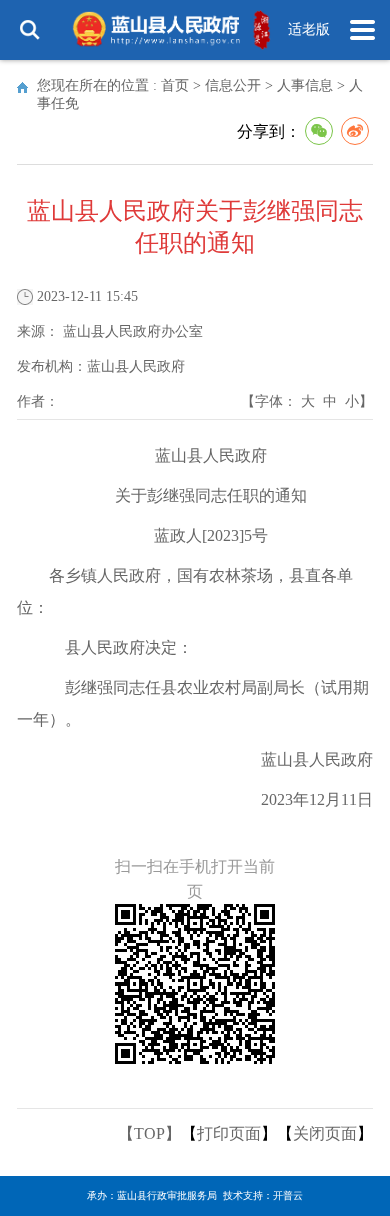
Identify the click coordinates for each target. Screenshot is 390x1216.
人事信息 (305, 85)
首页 (175, 85)
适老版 (309, 29)
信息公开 (233, 85)
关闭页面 (325, 1133)
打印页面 (229, 1133)
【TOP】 (149, 1133)
